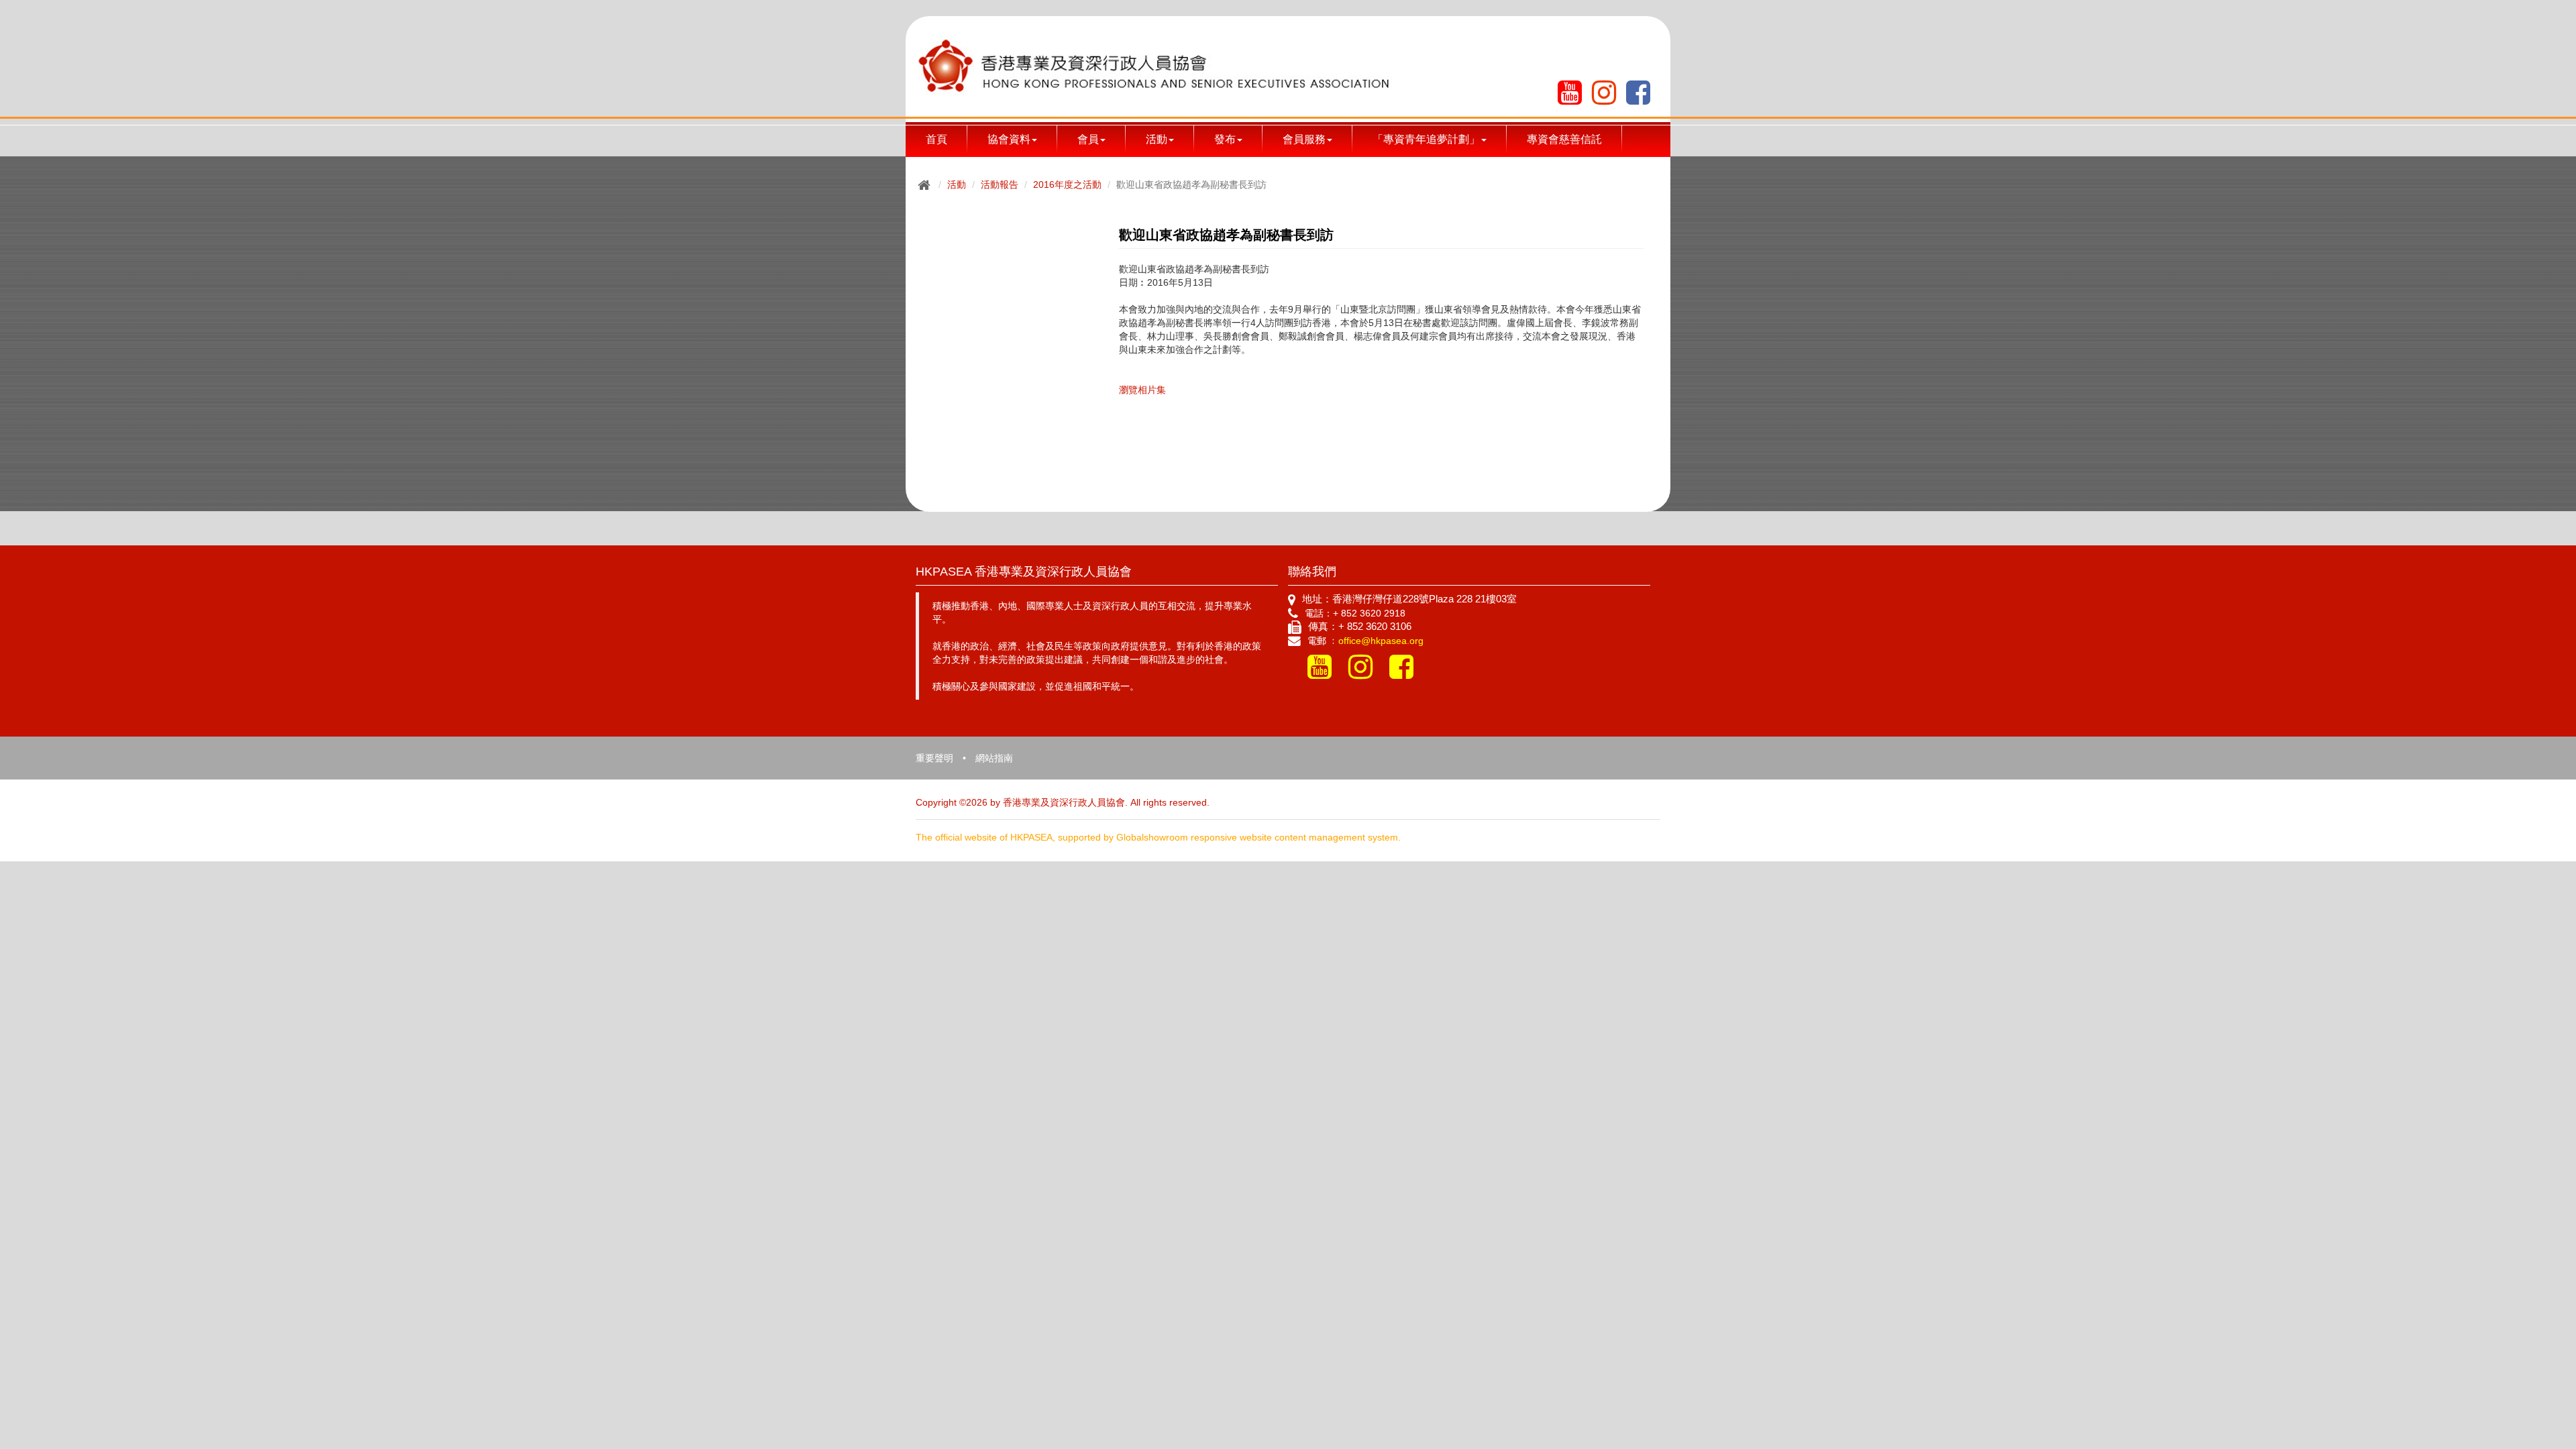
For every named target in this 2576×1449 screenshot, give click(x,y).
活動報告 (1000, 184)
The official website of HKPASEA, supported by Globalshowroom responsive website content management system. (1158, 837)
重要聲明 (934, 758)
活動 (957, 184)
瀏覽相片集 (1142, 390)
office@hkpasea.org (1381, 641)
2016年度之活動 (1067, 184)
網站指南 (994, 758)
